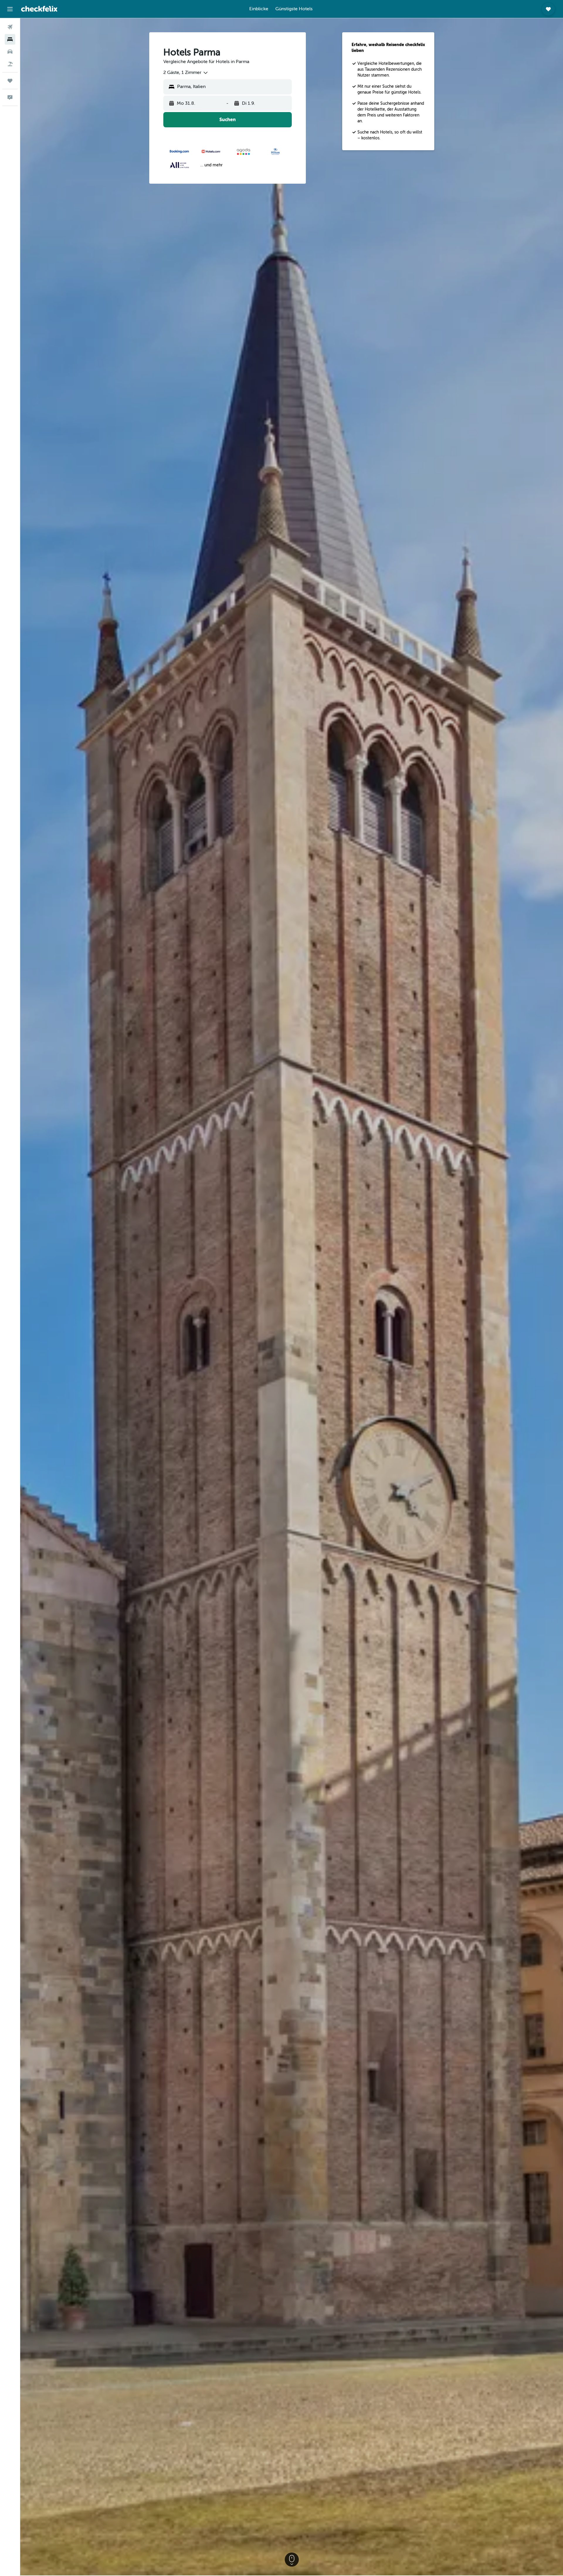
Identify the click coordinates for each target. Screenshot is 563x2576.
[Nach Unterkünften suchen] (10, 39)
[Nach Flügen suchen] (10, 27)
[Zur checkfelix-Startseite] (39, 9)
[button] (10, 9)
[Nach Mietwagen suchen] (10, 52)
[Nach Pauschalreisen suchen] (10, 64)
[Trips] (10, 81)
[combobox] (186, 73)
